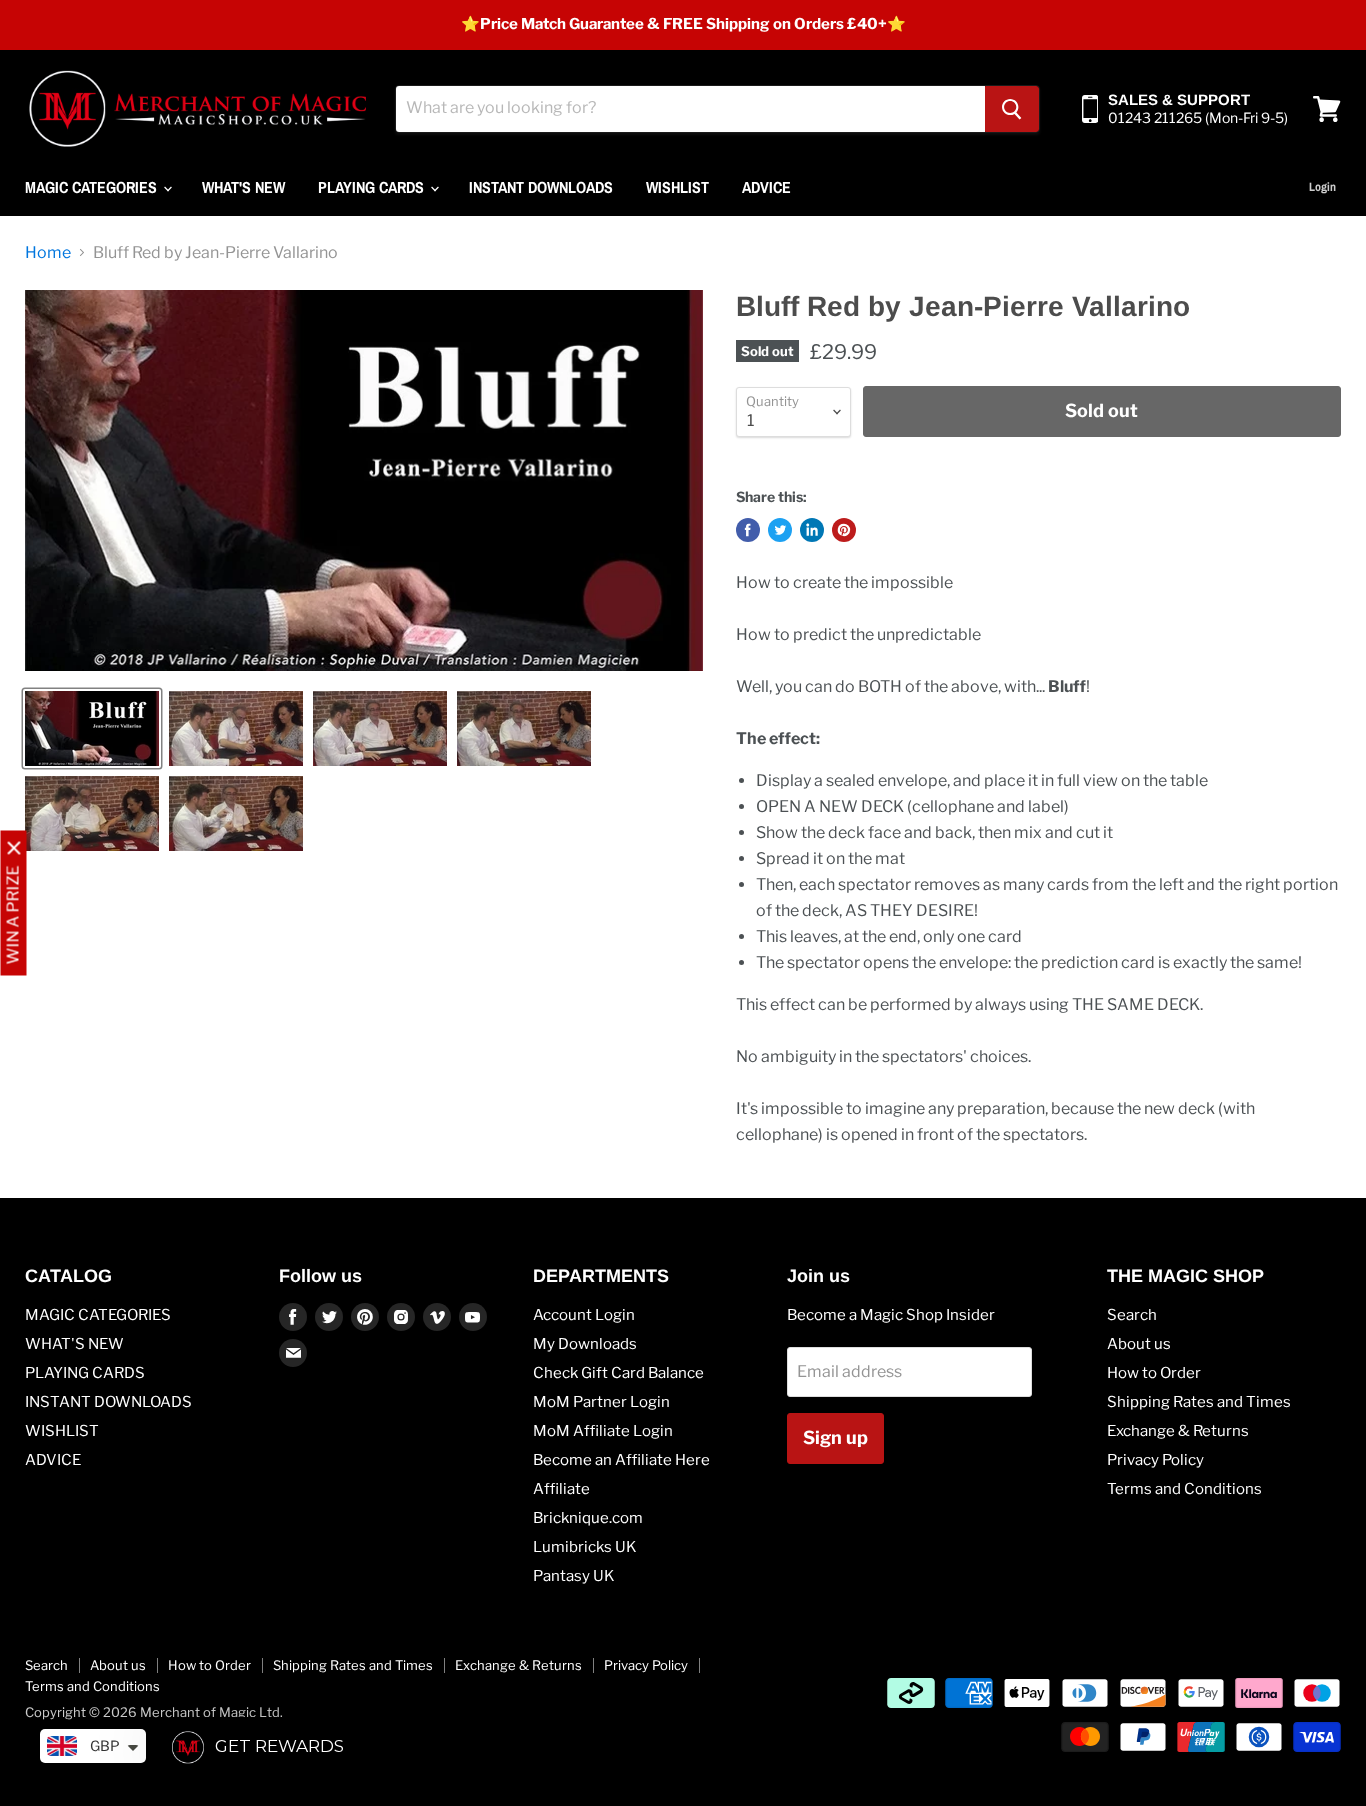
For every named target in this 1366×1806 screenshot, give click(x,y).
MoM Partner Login (601, 1402)
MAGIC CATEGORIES (93, 187)
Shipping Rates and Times (1199, 1402)
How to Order (1154, 1373)
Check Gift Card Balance (618, 1373)
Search (1132, 1315)
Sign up (835, 1437)
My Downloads (585, 1344)
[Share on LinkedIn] (812, 530)
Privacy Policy (1155, 1460)
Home (48, 253)
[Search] (1012, 109)
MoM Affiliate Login (603, 1431)
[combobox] (690, 109)
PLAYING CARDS (373, 187)
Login (1322, 187)
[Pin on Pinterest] (844, 530)
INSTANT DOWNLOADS (541, 187)
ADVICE (766, 187)
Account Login (584, 1315)
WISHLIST (677, 187)
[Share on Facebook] (748, 530)
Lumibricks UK (585, 1547)
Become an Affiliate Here (621, 1460)
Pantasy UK (574, 1576)
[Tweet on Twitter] (780, 530)
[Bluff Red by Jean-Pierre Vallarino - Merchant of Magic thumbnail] (92, 728)
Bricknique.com (588, 1518)
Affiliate (561, 1489)
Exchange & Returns (1178, 1431)
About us (1139, 1344)
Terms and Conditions (1184, 1489)
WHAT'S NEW (243, 187)
